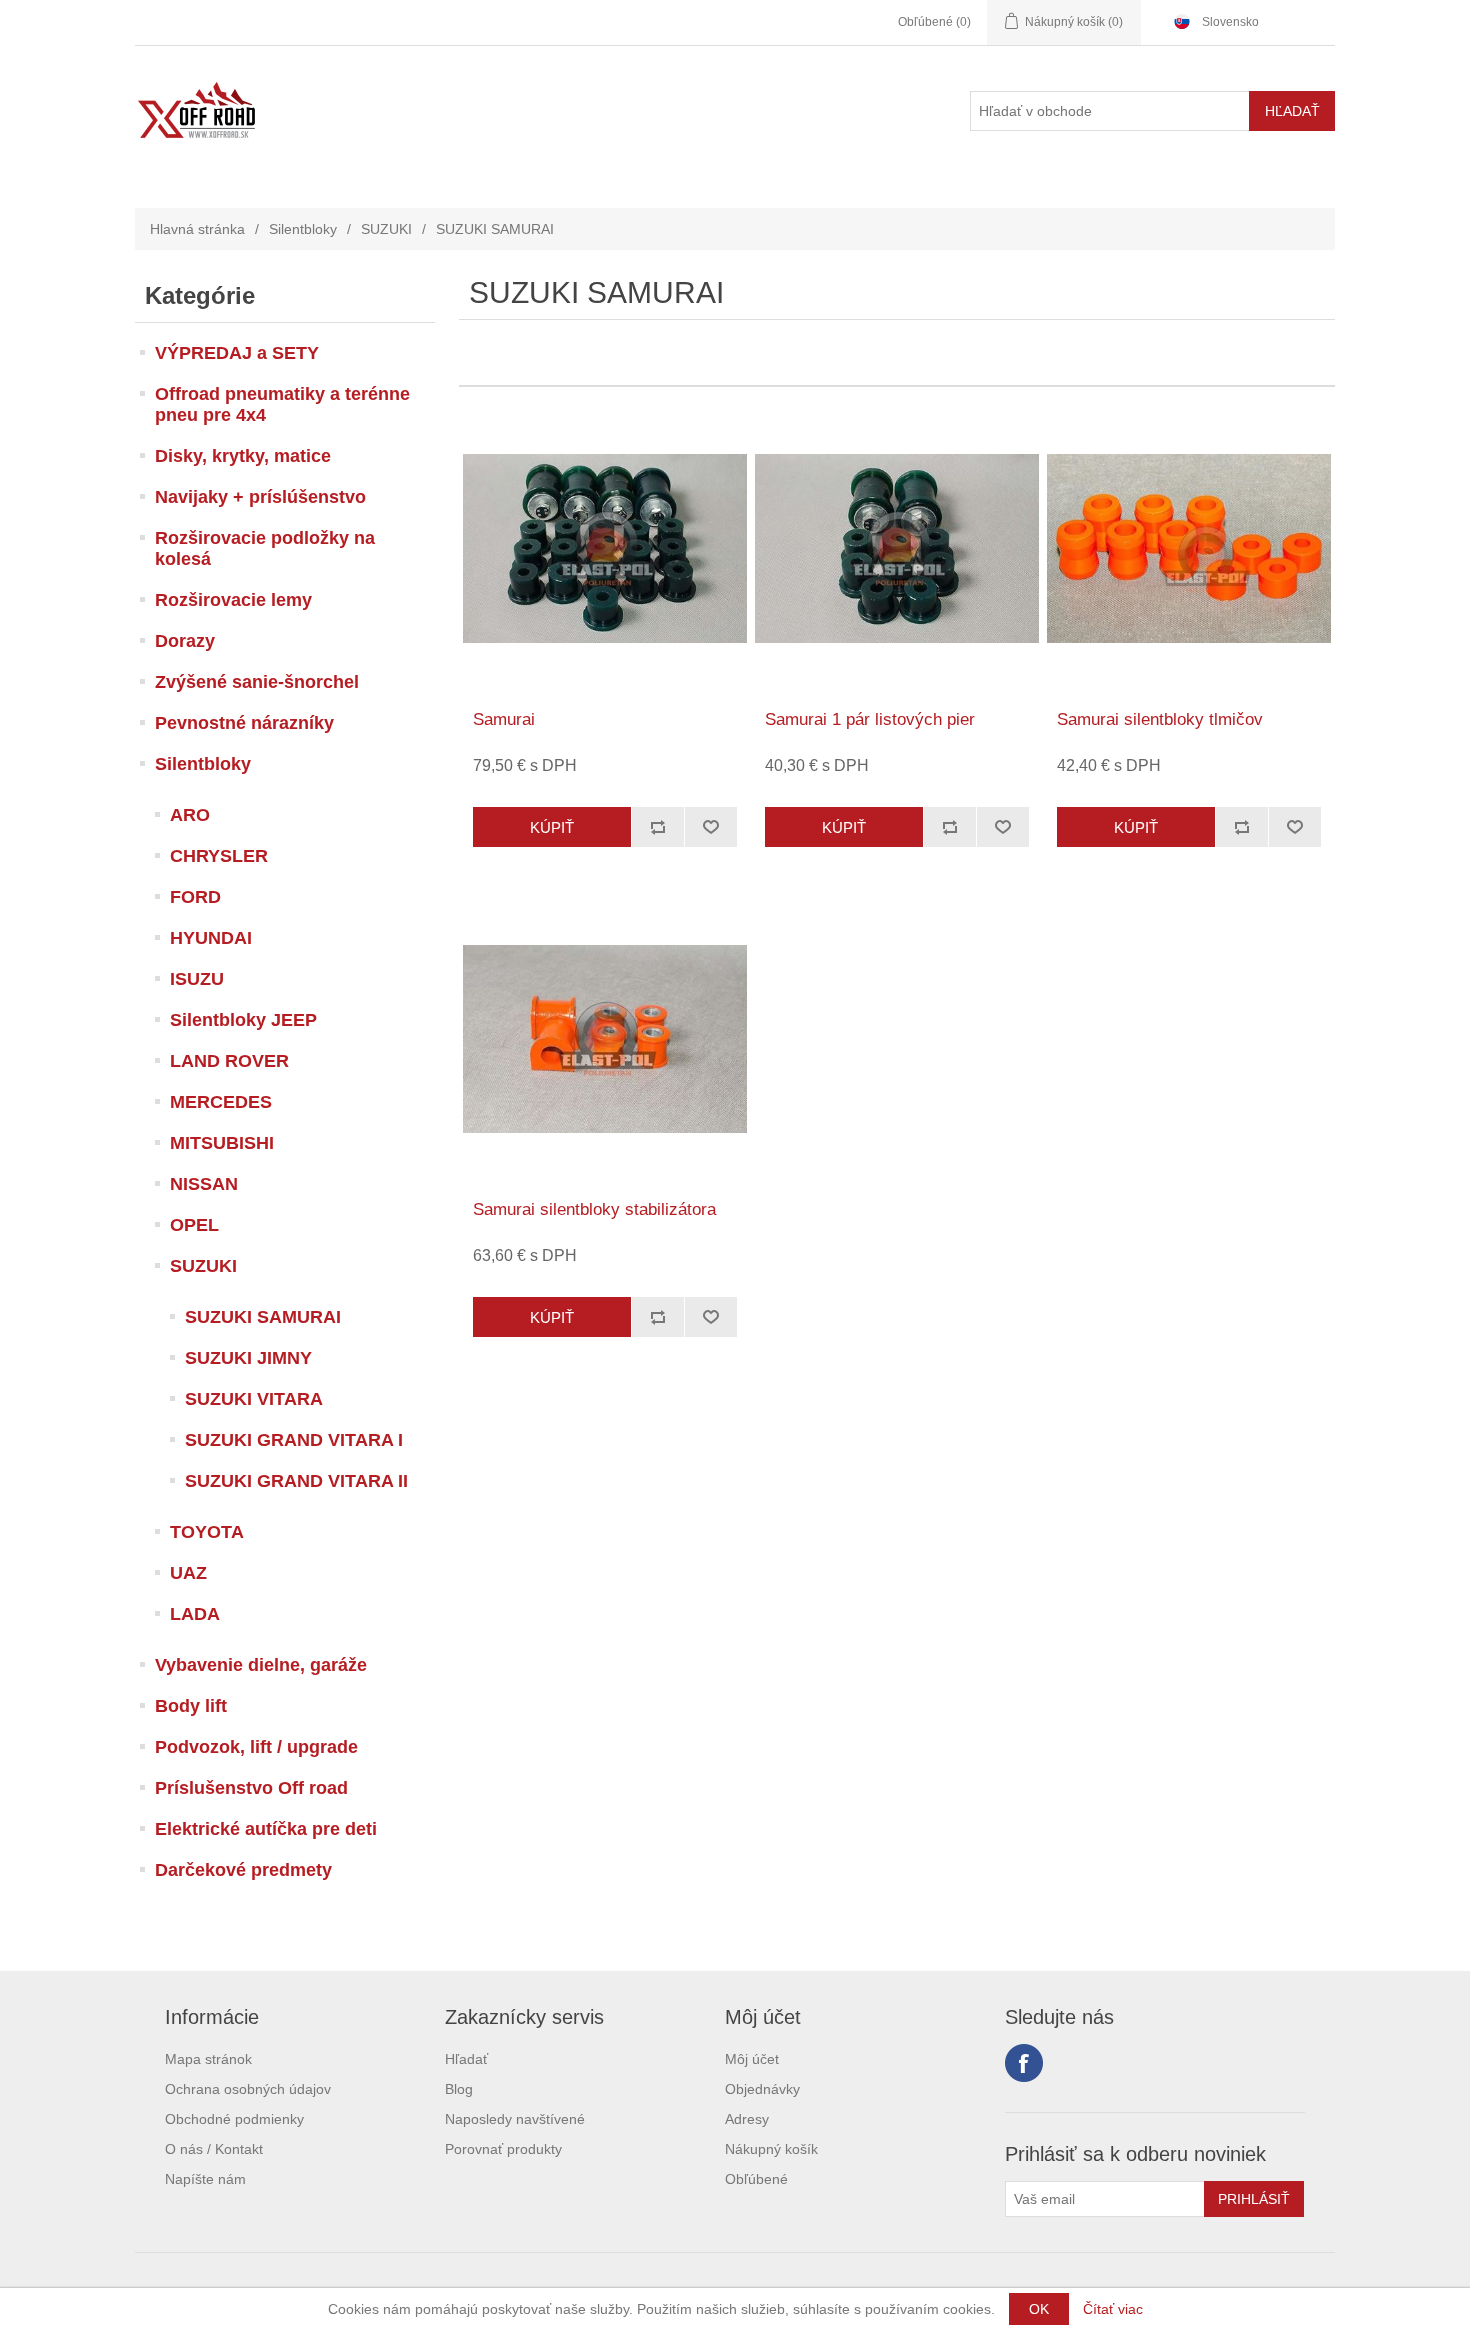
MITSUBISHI (222, 1143)
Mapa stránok (208, 2059)
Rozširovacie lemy (233, 600)
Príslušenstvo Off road (251, 1788)
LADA (195, 1614)
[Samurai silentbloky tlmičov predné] (1188, 548)
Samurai (504, 719)
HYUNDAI (211, 938)
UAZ (188, 1573)
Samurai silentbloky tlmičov (1160, 719)
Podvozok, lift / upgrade (256, 1747)
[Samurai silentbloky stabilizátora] (604, 1038)
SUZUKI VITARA (254, 1399)
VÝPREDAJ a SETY (237, 353)
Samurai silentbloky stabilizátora (594, 1209)
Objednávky (762, 2089)
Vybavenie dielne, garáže (261, 1665)
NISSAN (204, 1184)
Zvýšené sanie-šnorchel (257, 682)
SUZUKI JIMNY (248, 1358)
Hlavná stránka (197, 229)
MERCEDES (221, 1102)
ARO (190, 815)
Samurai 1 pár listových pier (870, 719)
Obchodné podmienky (234, 2119)
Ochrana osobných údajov (248, 2089)
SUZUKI (386, 229)
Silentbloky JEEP (243, 1020)
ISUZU (197, 979)
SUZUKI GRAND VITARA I (294, 1440)
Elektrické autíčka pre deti (266, 1829)
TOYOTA (207, 1532)
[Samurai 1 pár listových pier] (896, 548)
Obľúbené (756, 2179)
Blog (459, 2089)
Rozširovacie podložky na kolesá (265, 548)
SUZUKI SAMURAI (263, 1317)
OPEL (194, 1225)
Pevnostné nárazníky (244, 723)
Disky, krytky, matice (243, 456)
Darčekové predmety (243, 1870)
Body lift (191, 1706)
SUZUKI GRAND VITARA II (296, 1481)
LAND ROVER (229, 1061)
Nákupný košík (771, 2149)
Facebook (1024, 2063)
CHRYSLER (219, 856)
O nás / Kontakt (214, 2149)
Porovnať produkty (503, 2149)
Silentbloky (303, 229)
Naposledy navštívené (515, 2119)
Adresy (747, 2119)
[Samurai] (604, 548)
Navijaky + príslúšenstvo (260, 497)
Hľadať (466, 2059)
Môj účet (752, 2059)
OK (1039, 2309)
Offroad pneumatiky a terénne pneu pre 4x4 (282, 404)
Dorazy (185, 641)
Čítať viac (1113, 2309)
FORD (195, 897)
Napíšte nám (205, 2179)
